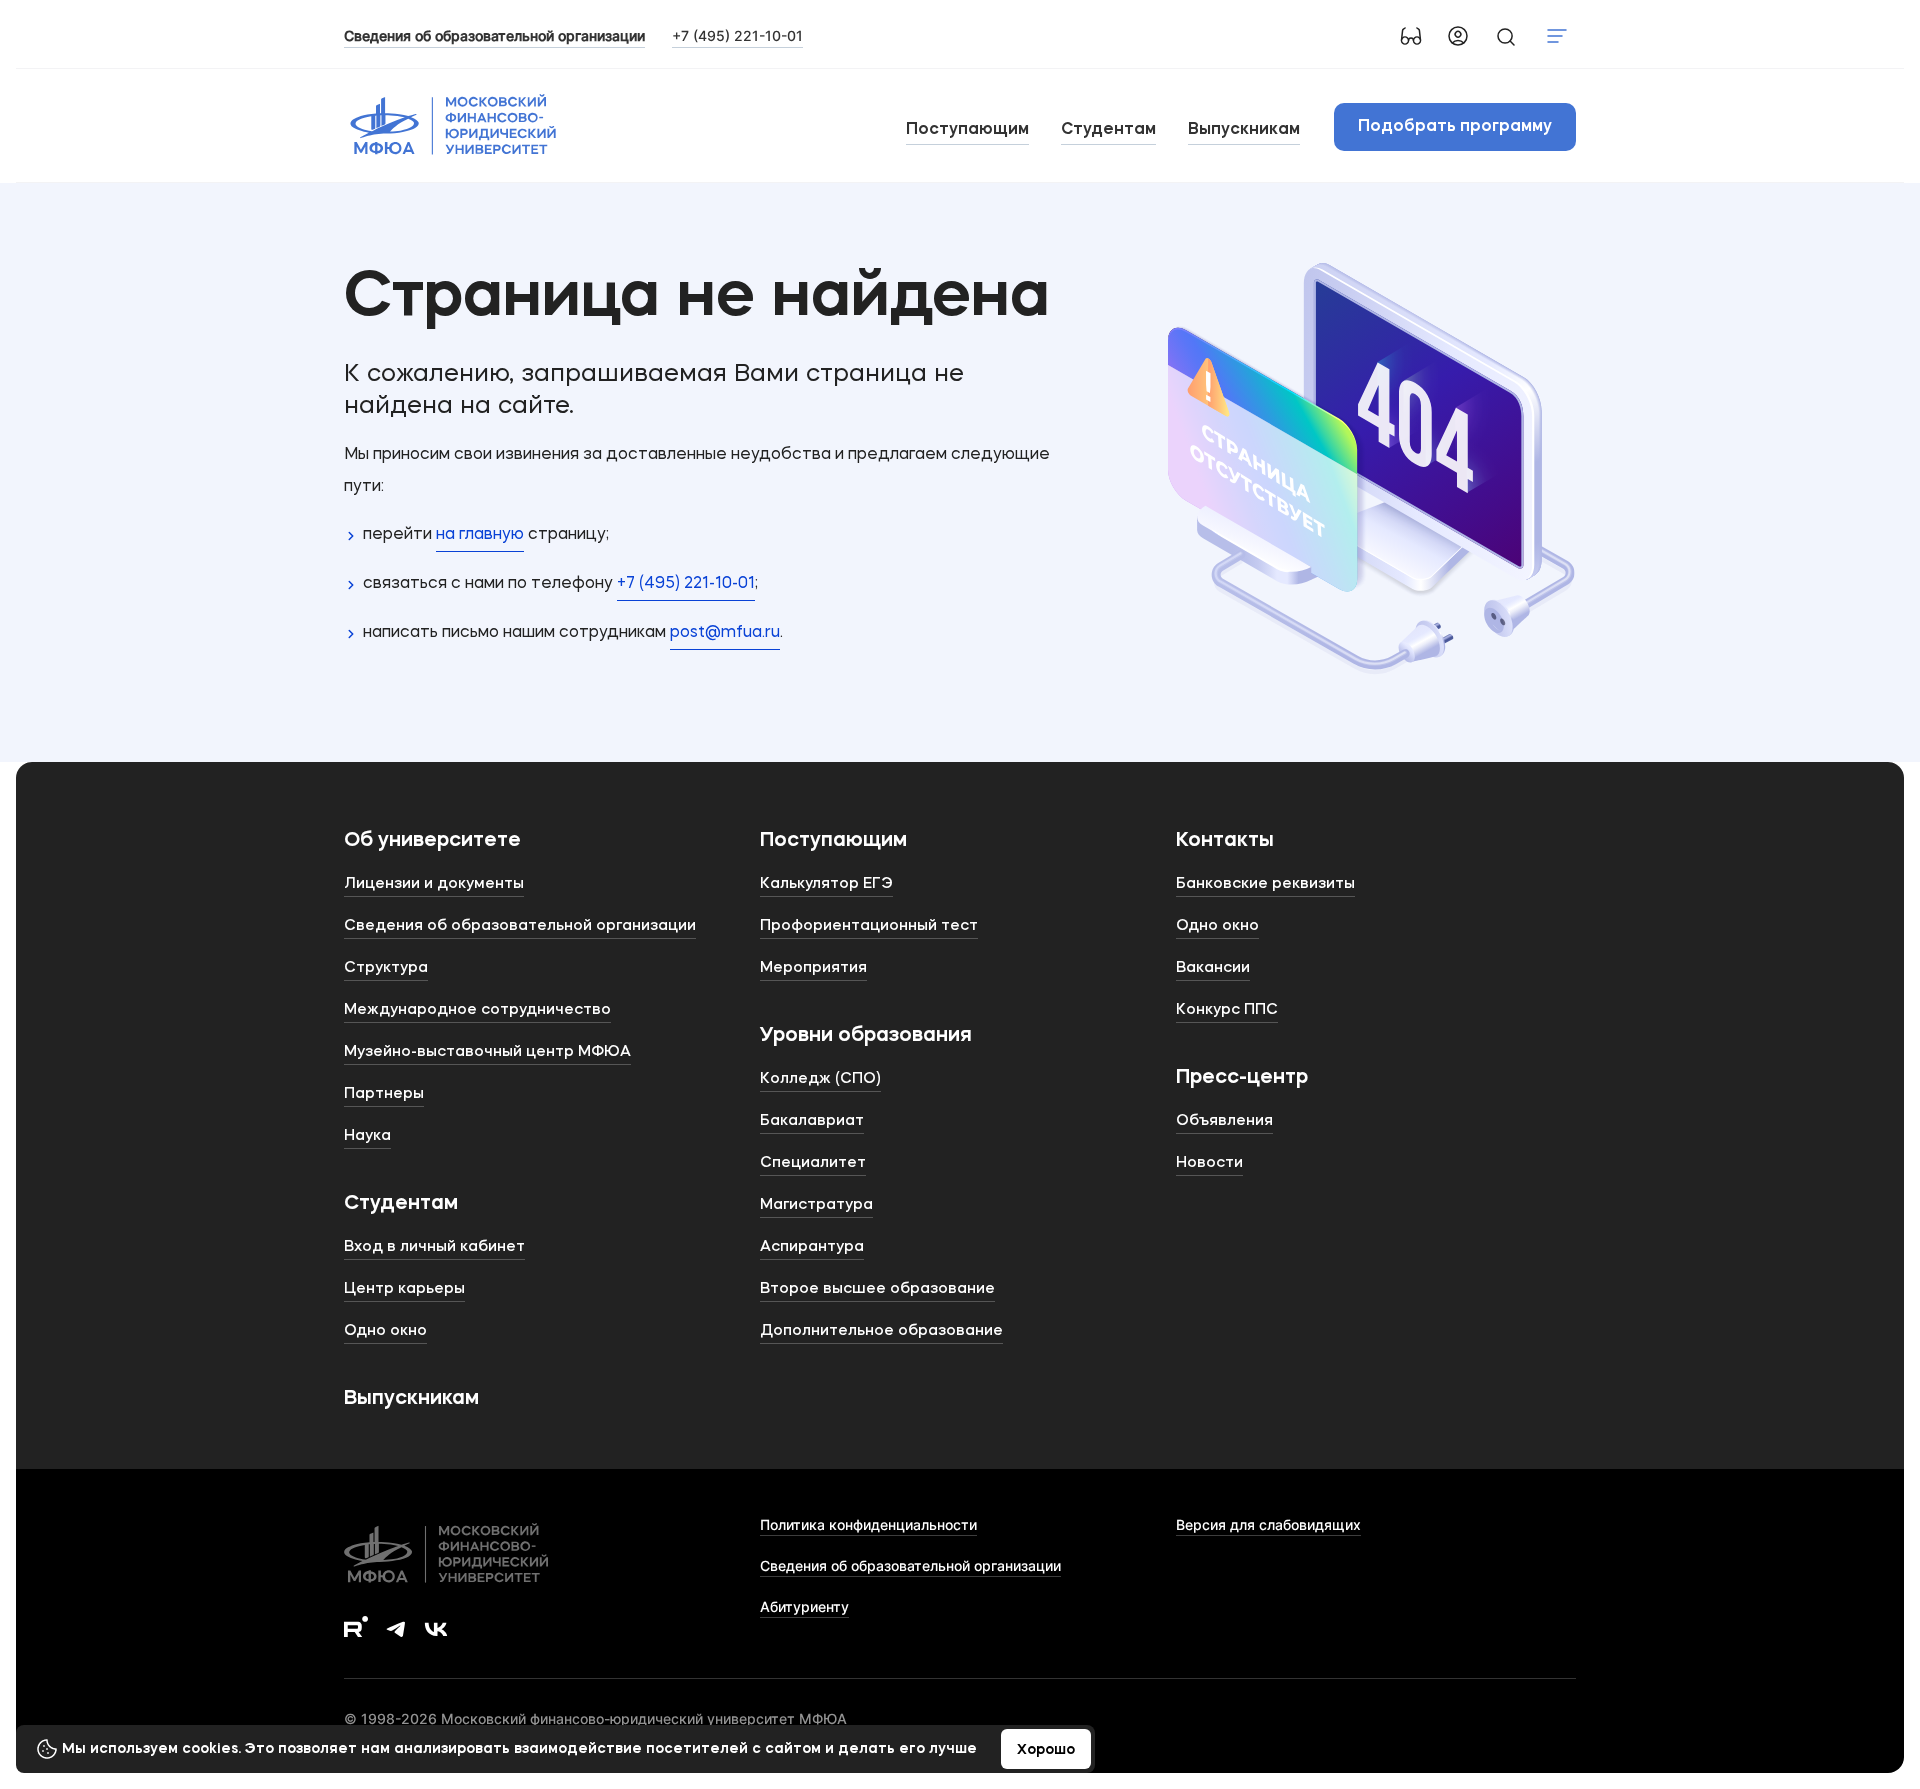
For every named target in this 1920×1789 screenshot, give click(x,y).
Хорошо (1046, 1750)
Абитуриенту (804, 1606)
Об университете (432, 841)
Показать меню (1557, 36)
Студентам (1108, 130)
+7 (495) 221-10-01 (737, 35)
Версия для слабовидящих (1268, 1524)
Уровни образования (866, 1036)
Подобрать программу (1455, 127)
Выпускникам (1244, 130)
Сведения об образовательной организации (910, 1565)
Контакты (1225, 841)
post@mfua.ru (725, 633)
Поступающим (967, 130)
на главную (480, 535)
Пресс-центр (1242, 1078)
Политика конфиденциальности (868, 1524)
